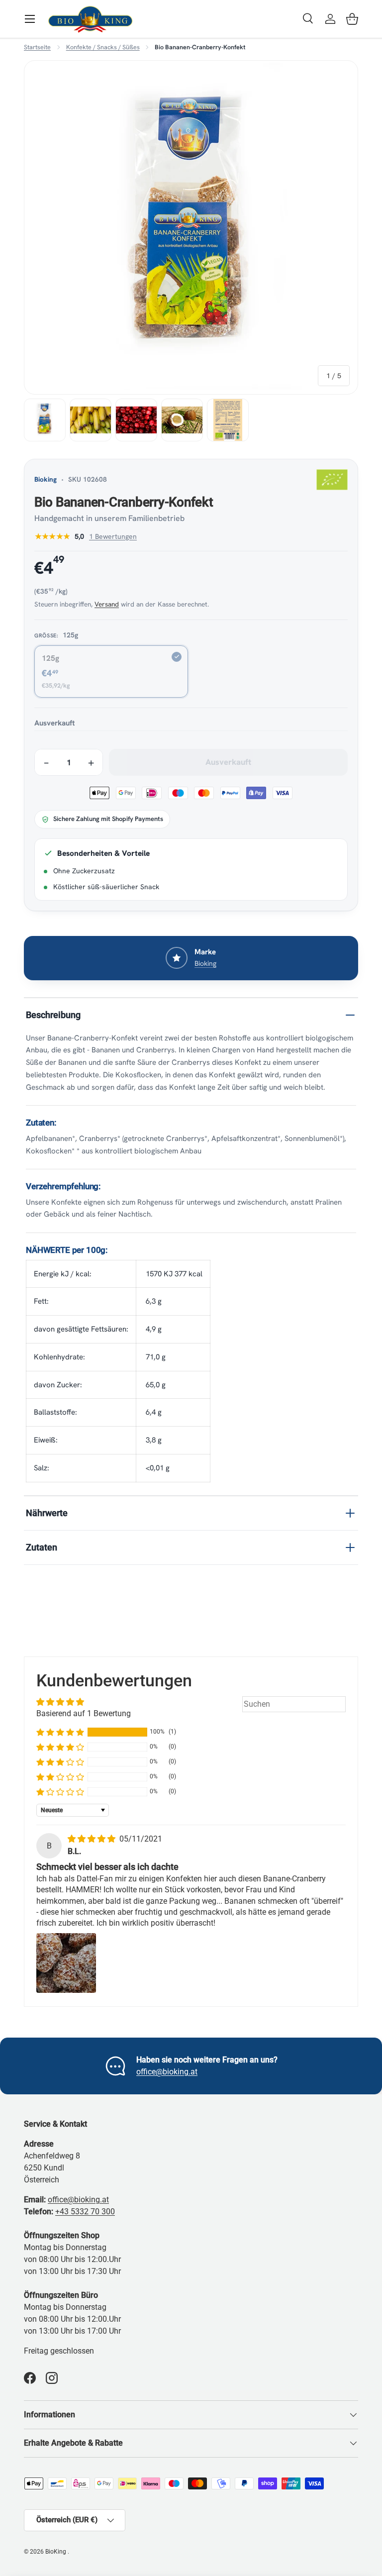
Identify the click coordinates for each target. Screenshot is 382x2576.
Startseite (37, 48)
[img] (93, 1839)
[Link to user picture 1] (66, 1963)
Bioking (46, 479)
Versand (107, 604)
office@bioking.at (167, 2072)
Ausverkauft (229, 762)
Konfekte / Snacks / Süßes (103, 48)
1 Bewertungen (113, 536)
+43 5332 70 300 (85, 2212)
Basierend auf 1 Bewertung (84, 1713)
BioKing (56, 2552)
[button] (352, 19)
